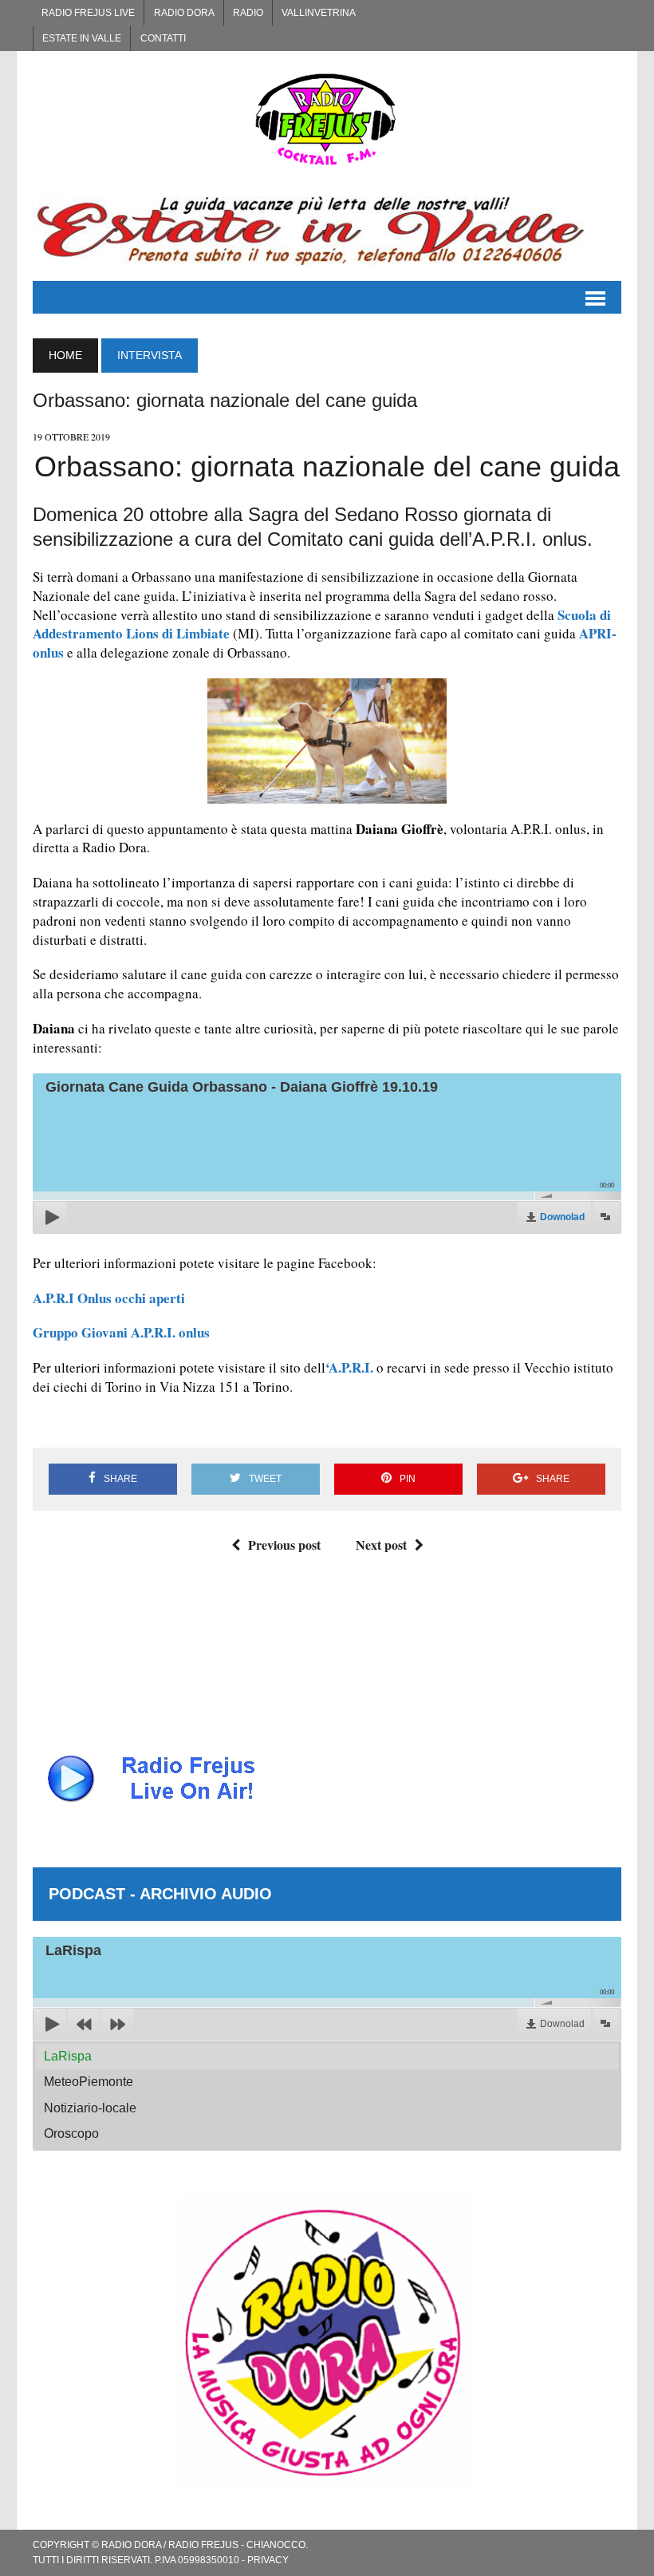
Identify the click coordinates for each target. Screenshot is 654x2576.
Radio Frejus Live (88, 13)
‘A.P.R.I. (349, 1367)
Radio (248, 13)
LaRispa (68, 2056)
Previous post (284, 1545)
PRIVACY (268, 2560)
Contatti (163, 38)
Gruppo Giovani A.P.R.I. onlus (121, 1332)
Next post (381, 1545)
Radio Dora (184, 13)
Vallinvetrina (319, 13)
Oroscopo (71, 2133)
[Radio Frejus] (327, 119)
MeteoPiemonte (89, 2082)
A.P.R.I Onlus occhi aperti (109, 1298)
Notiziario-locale (90, 2108)
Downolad (562, 1217)
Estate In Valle (82, 38)
